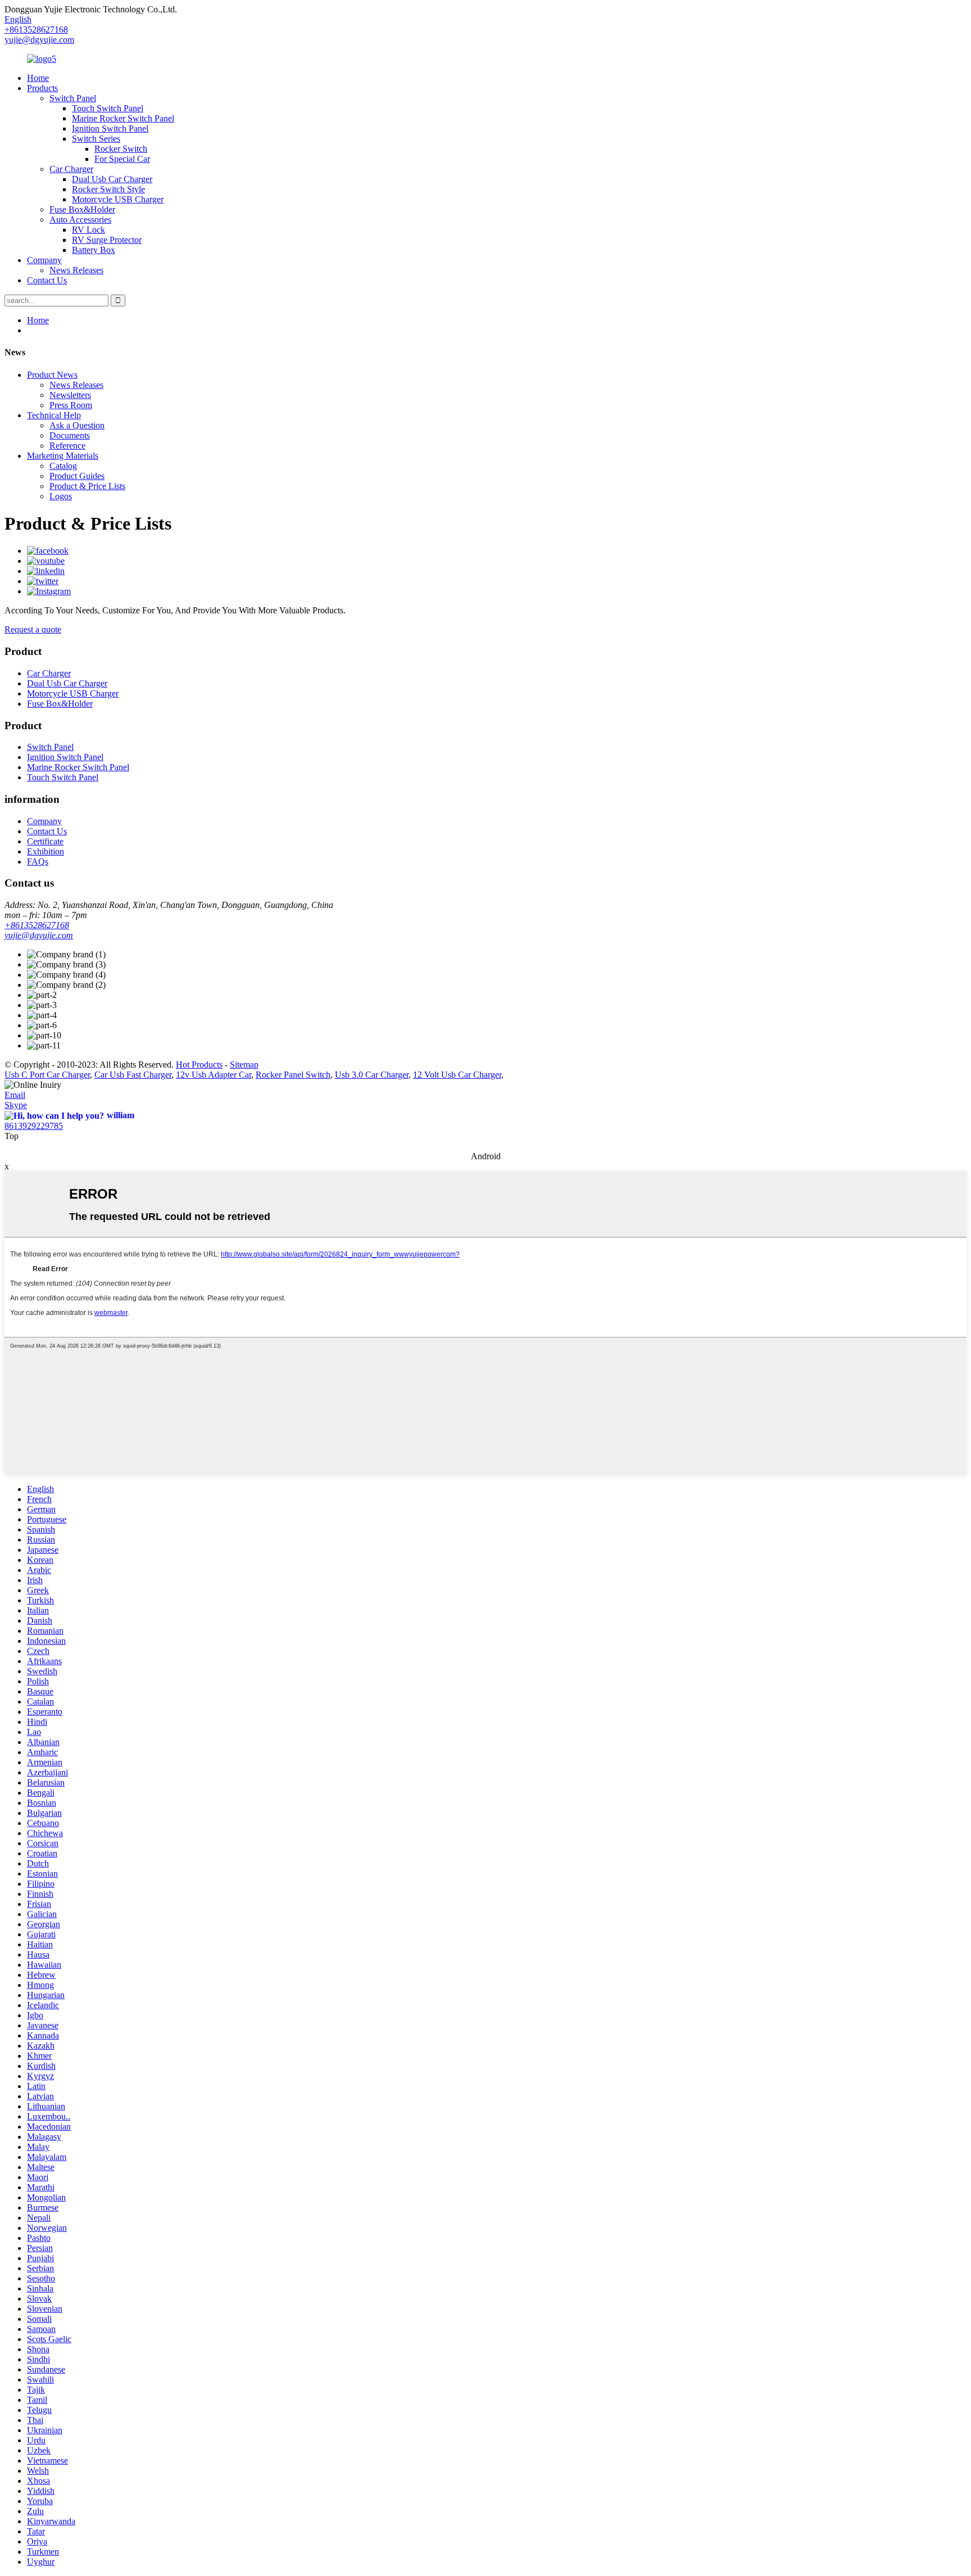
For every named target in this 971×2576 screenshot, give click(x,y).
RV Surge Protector (107, 240)
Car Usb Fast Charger (133, 1075)
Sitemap (244, 1065)
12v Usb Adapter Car (214, 1075)
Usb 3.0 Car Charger (372, 1075)
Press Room (71, 405)
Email (15, 1095)
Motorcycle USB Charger (118, 199)
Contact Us (47, 280)
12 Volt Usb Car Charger (457, 1075)
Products (42, 88)
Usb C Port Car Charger (47, 1075)
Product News (52, 375)
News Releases (76, 270)
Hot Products (199, 1065)
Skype (16, 1105)
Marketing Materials (63, 456)
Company (44, 260)
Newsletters (70, 395)
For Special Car (122, 159)
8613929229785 (34, 1126)
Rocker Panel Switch (293, 1075)
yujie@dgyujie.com (39, 40)
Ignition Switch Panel (110, 128)
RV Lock (89, 230)
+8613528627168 (37, 925)
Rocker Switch (121, 149)
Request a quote (33, 629)
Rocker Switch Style (108, 189)
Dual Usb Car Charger (112, 179)
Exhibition (46, 851)
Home (38, 78)
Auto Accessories (80, 220)
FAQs (38, 862)
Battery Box (94, 250)
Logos (61, 496)
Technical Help (54, 415)
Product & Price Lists (87, 486)
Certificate (45, 841)
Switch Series (96, 139)
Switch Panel (73, 98)
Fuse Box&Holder (82, 209)
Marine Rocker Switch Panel (123, 118)
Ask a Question (77, 425)
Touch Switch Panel (108, 108)
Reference (67, 446)
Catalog (63, 466)
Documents (70, 435)
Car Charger (71, 169)
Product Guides (77, 476)
